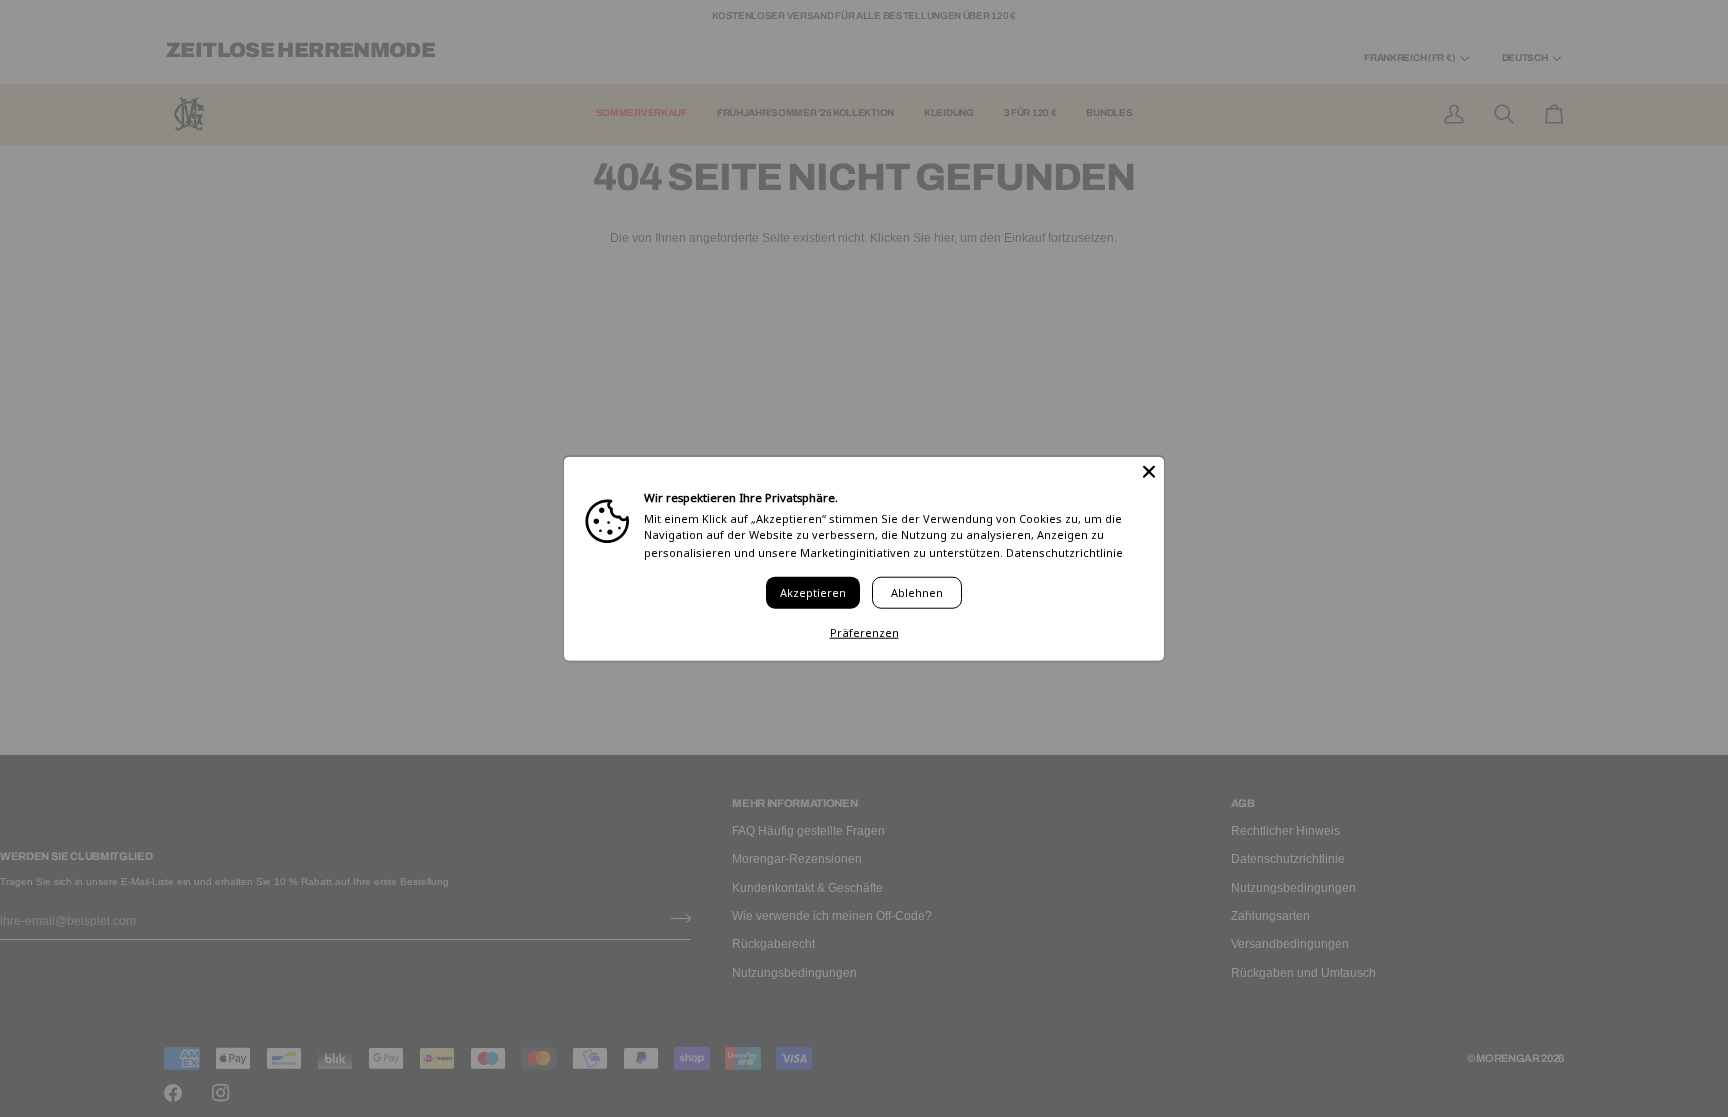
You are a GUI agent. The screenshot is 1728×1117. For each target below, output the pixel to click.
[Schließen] (1149, 471)
